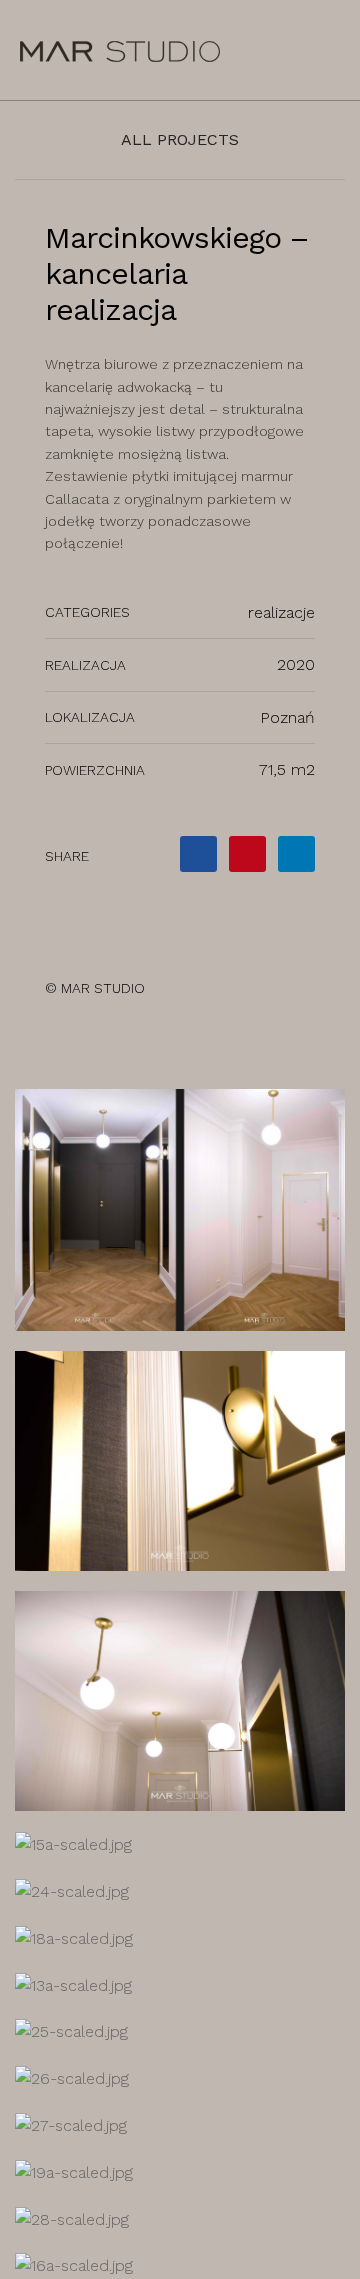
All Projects (180, 139)
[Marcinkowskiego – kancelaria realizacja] (198, 854)
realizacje (281, 612)
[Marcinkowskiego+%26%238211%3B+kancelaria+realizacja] (247, 854)
